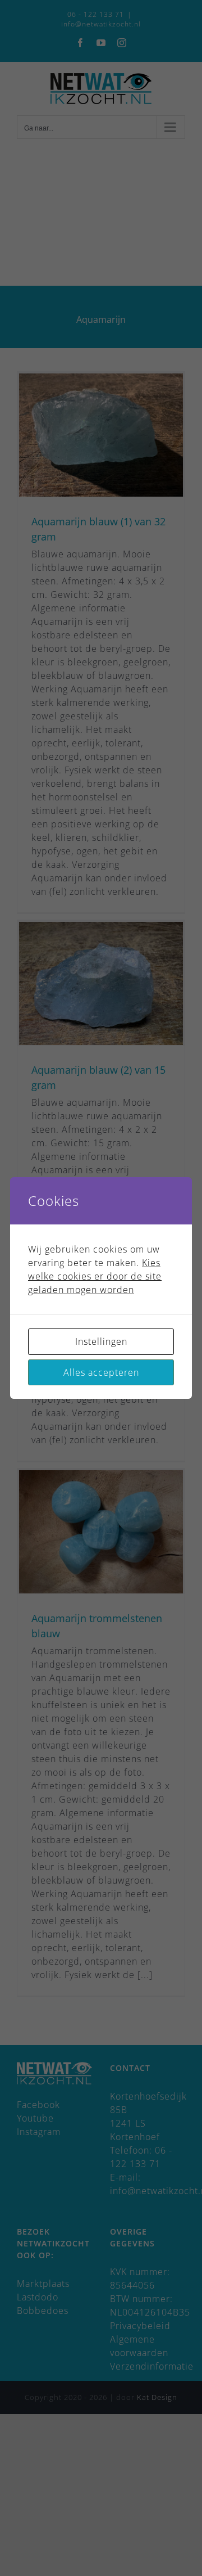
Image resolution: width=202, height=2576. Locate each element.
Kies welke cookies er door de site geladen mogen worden (95, 1276)
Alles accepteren (101, 1372)
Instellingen (101, 1341)
